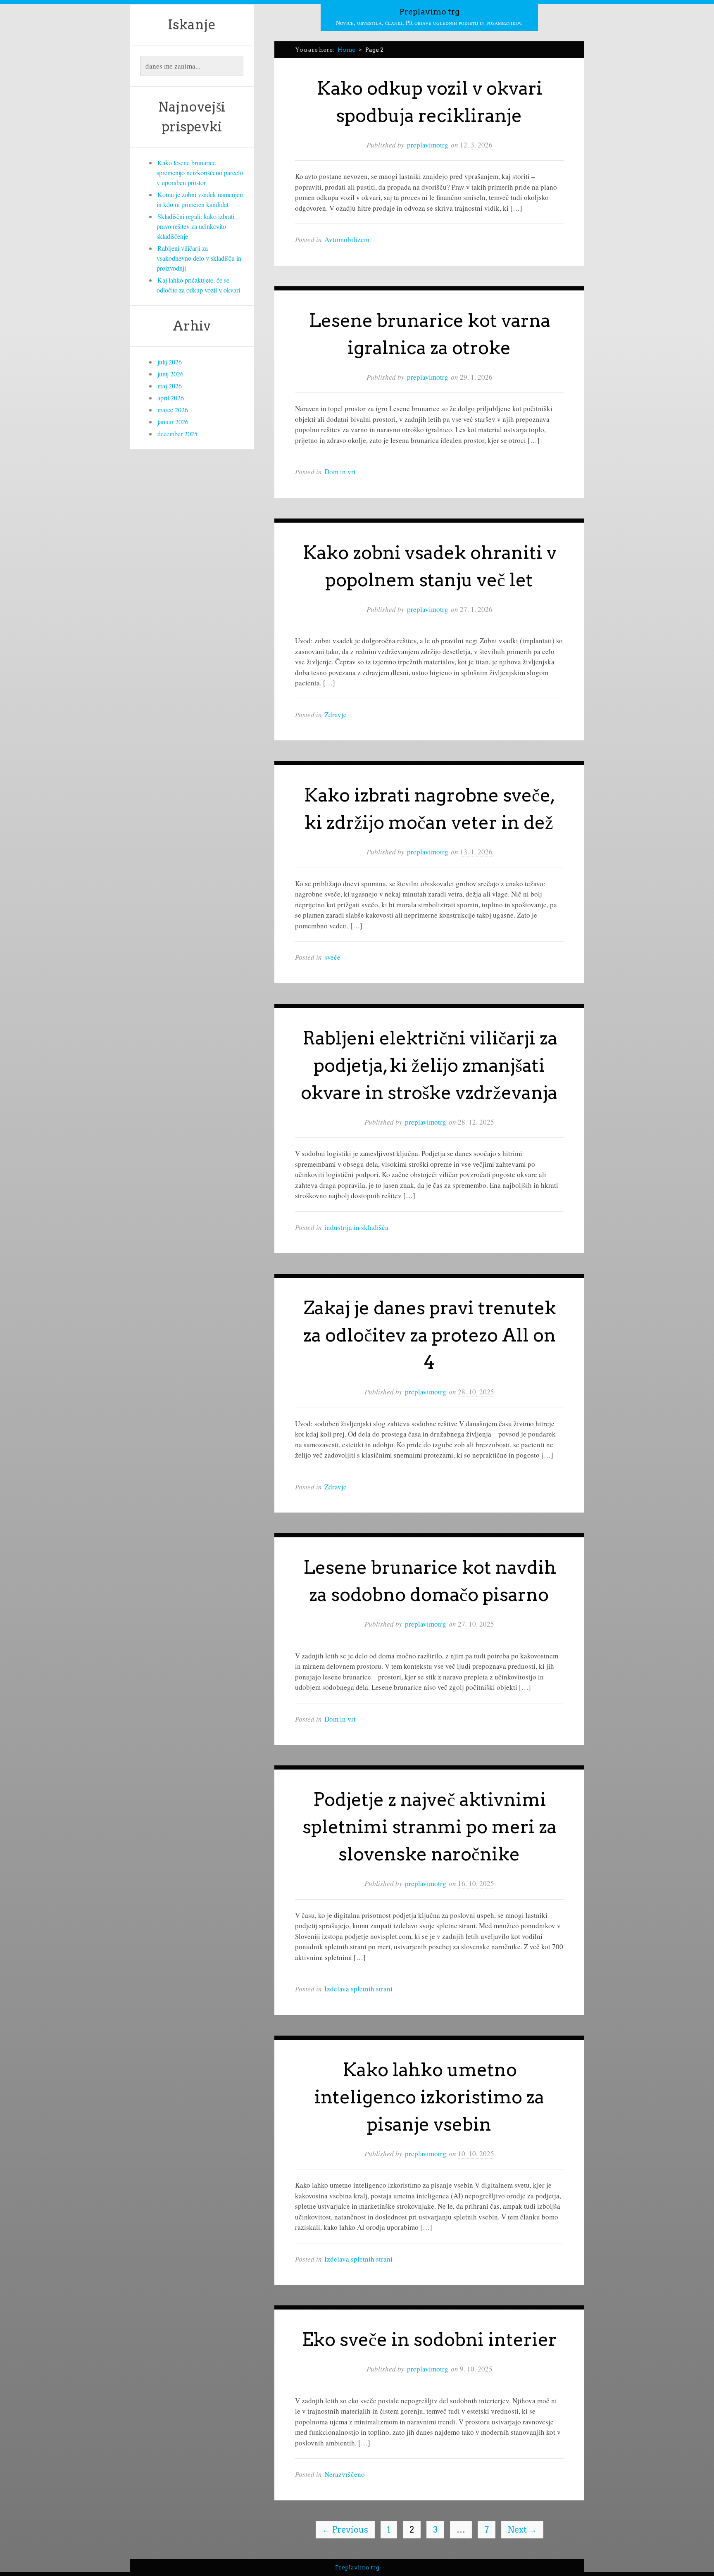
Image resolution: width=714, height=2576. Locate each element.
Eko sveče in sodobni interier (429, 2339)
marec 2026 (173, 410)
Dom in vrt (340, 472)
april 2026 (171, 398)
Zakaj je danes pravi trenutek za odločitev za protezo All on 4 (430, 1335)
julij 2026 (170, 362)
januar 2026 (173, 422)
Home (346, 50)
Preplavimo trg (430, 12)
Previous (345, 2530)
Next (522, 2530)
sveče (332, 957)
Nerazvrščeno (345, 2474)
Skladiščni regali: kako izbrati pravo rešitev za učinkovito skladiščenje (195, 226)
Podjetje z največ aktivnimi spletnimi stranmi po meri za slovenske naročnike (430, 1827)
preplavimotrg (428, 145)
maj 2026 (170, 386)
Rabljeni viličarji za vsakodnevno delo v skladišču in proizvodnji (199, 258)
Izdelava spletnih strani (358, 1989)
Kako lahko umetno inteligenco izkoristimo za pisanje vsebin (429, 2097)
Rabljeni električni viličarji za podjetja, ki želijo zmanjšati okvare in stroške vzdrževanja (429, 1065)
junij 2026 (170, 374)
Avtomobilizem (347, 239)
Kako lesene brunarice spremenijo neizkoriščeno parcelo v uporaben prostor (200, 172)
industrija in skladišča (356, 1227)
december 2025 (177, 434)
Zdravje (336, 715)
